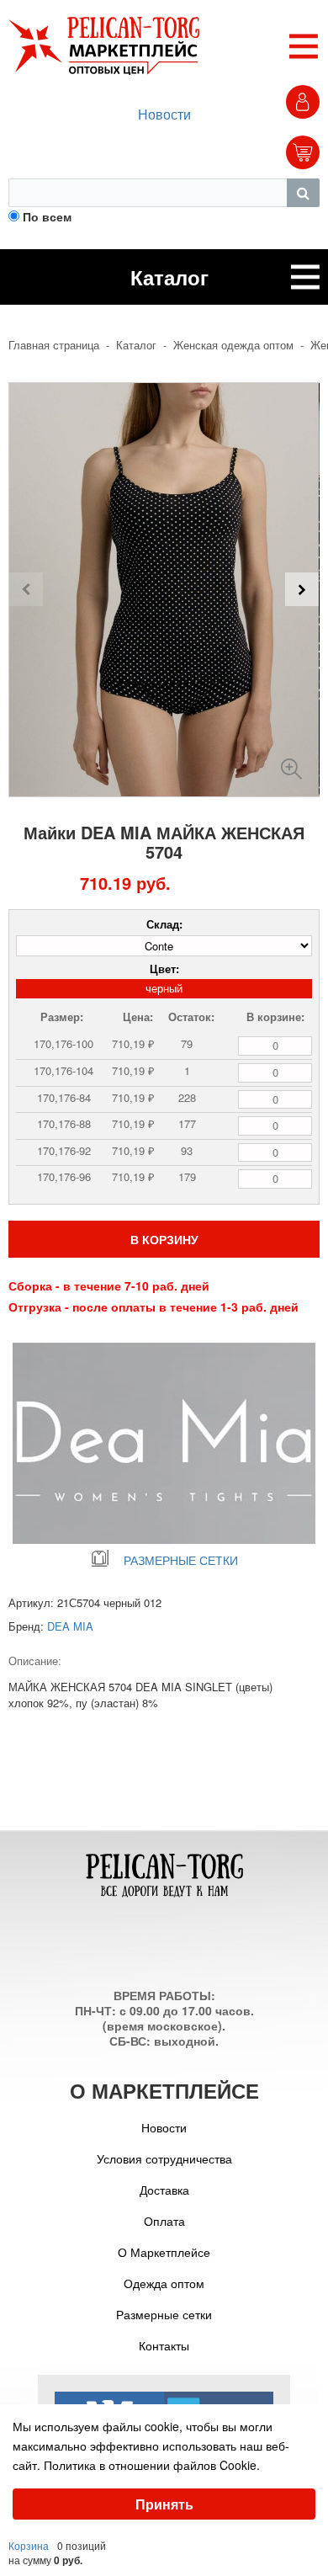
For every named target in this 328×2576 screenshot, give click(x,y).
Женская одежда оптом (233, 345)
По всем (47, 216)
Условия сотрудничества (164, 2158)
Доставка (164, 2190)
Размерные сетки (164, 2314)
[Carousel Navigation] (164, 589)
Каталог (136, 345)
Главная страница (54, 345)
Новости (164, 114)
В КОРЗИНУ (164, 1239)
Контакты (164, 2345)
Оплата (164, 2221)
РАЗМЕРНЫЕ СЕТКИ (181, 1560)
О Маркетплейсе (164, 2252)
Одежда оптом (164, 2283)
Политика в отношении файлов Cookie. (152, 2465)
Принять (164, 2504)
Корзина (29, 2545)
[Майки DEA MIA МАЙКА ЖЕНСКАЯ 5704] (291, 762)
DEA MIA (70, 1626)
